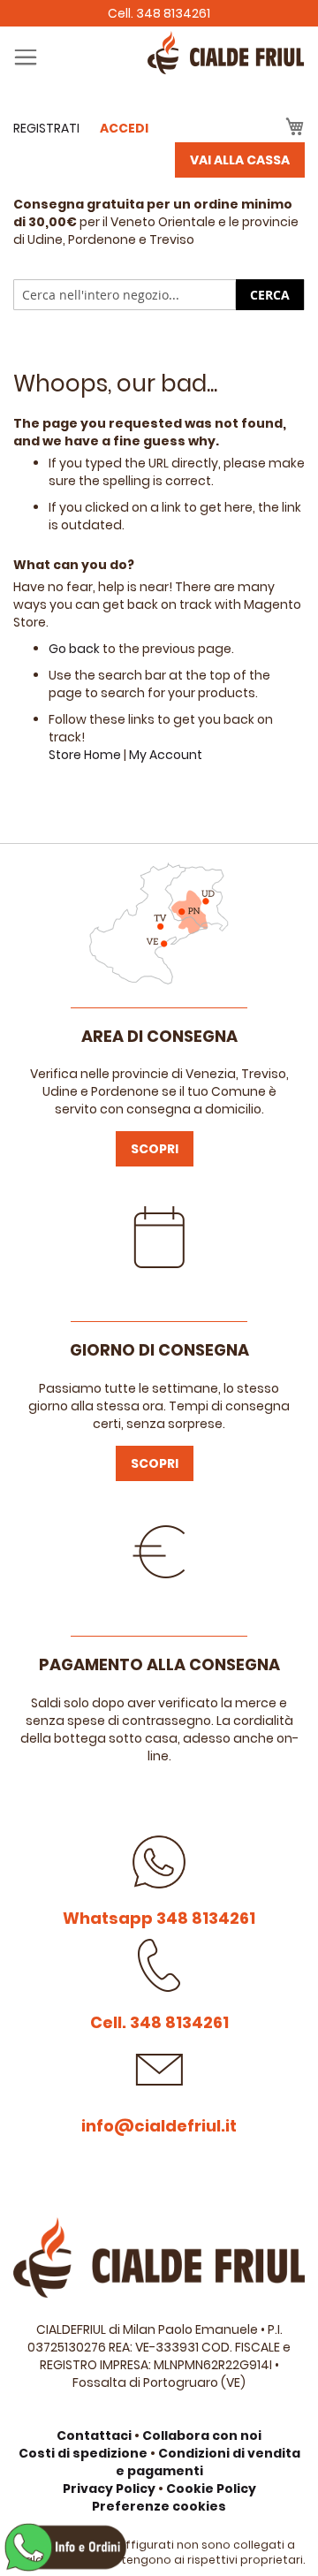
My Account (166, 755)
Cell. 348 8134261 (159, 13)
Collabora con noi (202, 2435)
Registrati (46, 128)
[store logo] (159, 70)
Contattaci (94, 2435)
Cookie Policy (211, 2489)
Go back (74, 649)
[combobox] (159, 295)
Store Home (85, 755)
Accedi (124, 128)
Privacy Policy (109, 2489)
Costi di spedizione (83, 2453)
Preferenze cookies (159, 2506)
